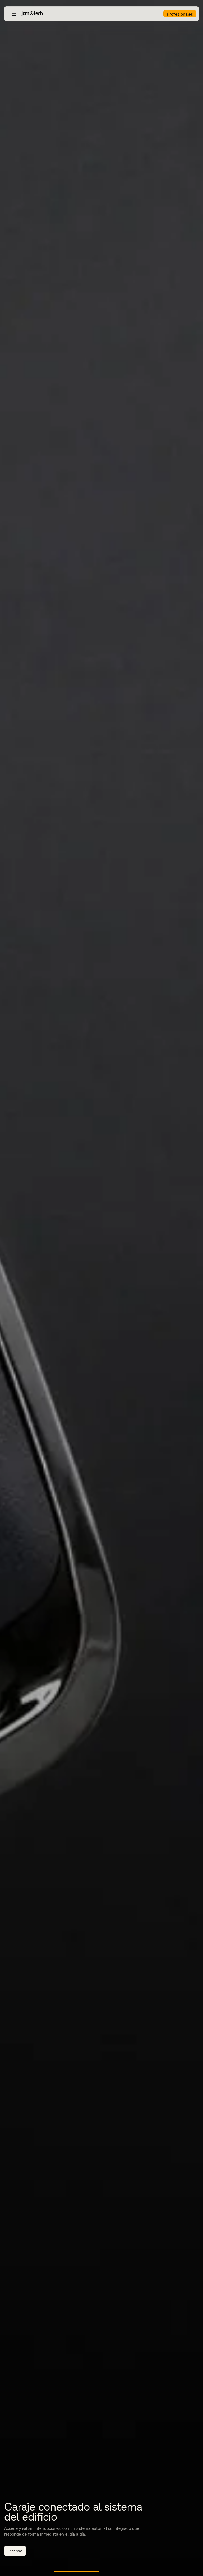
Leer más (15, 2551)
